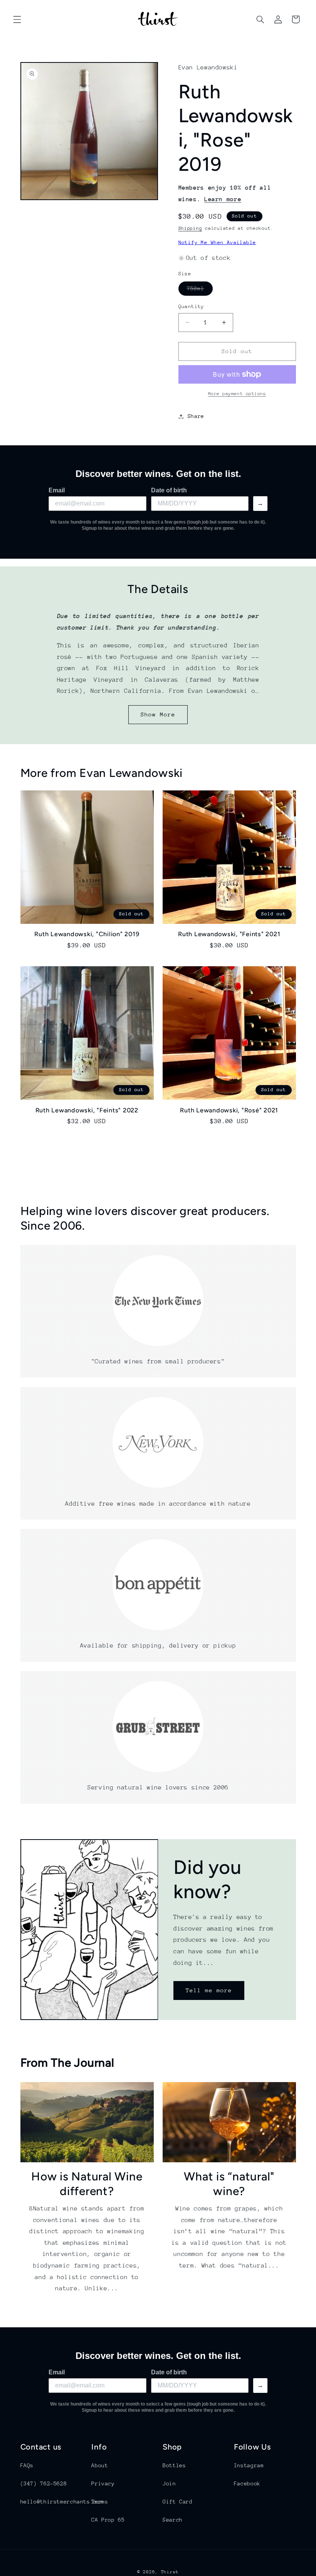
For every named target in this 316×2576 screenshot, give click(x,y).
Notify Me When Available (217, 242)
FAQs (27, 2465)
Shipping (190, 228)
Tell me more (209, 1990)
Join (169, 2483)
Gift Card (178, 2502)
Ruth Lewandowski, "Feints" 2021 (229, 934)
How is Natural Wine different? (87, 2184)
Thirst (170, 2572)
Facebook (247, 2483)
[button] (17, 19)
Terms (100, 2502)
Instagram (249, 2465)
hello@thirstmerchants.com (62, 2502)
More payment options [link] (237, 394)
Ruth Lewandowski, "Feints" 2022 (87, 1110)
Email (57, 490)
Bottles (174, 2465)
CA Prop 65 (108, 2520)
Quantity (191, 306)
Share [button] (196, 416)
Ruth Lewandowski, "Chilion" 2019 (87, 934)
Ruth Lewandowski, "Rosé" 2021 (229, 1110)
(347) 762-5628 (44, 2483)
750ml (200, 290)
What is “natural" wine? (229, 2184)
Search (173, 2520)
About (100, 2465)
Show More (158, 714)
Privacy (103, 2483)
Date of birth (169, 490)
